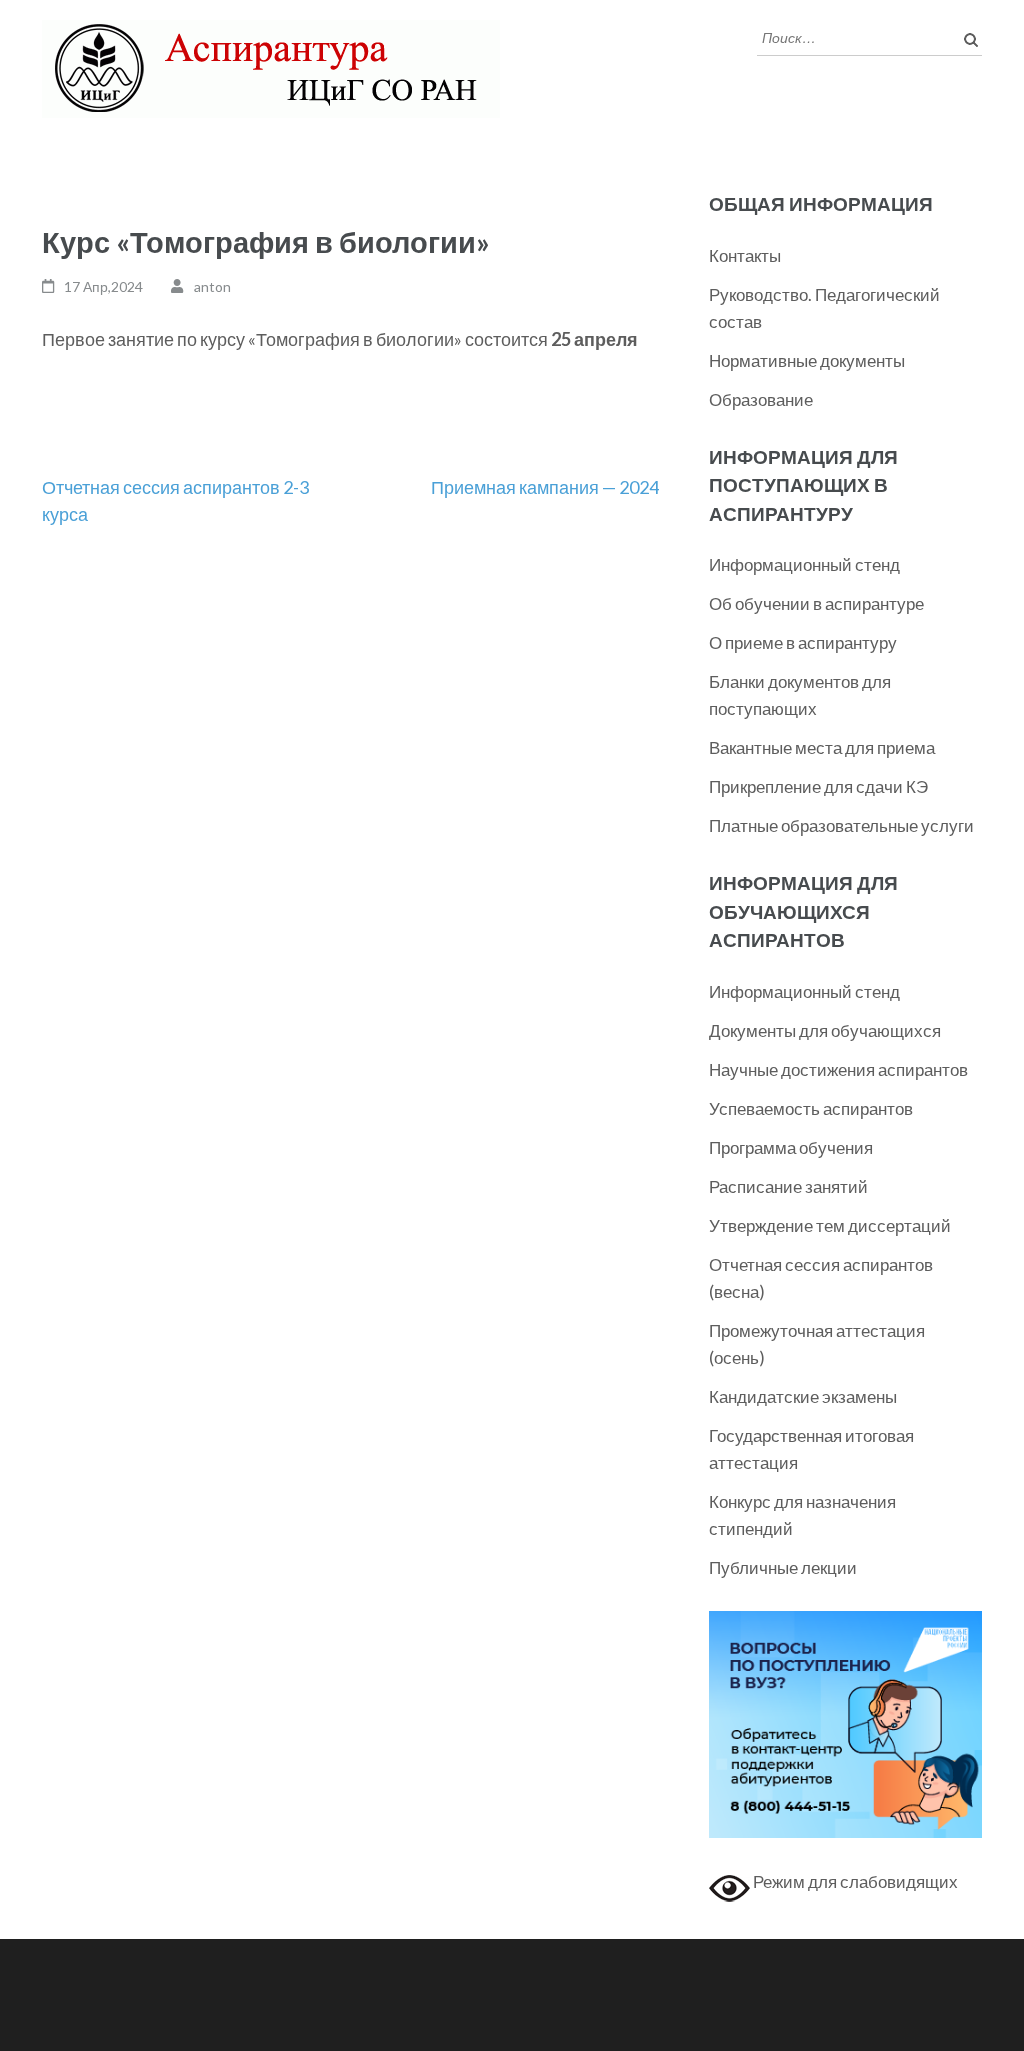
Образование (761, 399)
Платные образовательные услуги (841, 825)
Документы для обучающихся (825, 1030)
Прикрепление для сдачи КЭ (818, 786)
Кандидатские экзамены (803, 1396)
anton (212, 286)
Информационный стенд (804, 564)
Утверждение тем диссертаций (830, 1225)
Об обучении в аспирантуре (816, 603)
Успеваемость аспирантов (811, 1108)
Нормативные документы (807, 360)
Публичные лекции (783, 1567)
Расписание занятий (788, 1186)
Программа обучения (791, 1147)
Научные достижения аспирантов (838, 1069)
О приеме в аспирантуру (803, 642)
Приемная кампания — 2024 (545, 487)
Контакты (745, 255)
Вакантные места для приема (822, 747)
